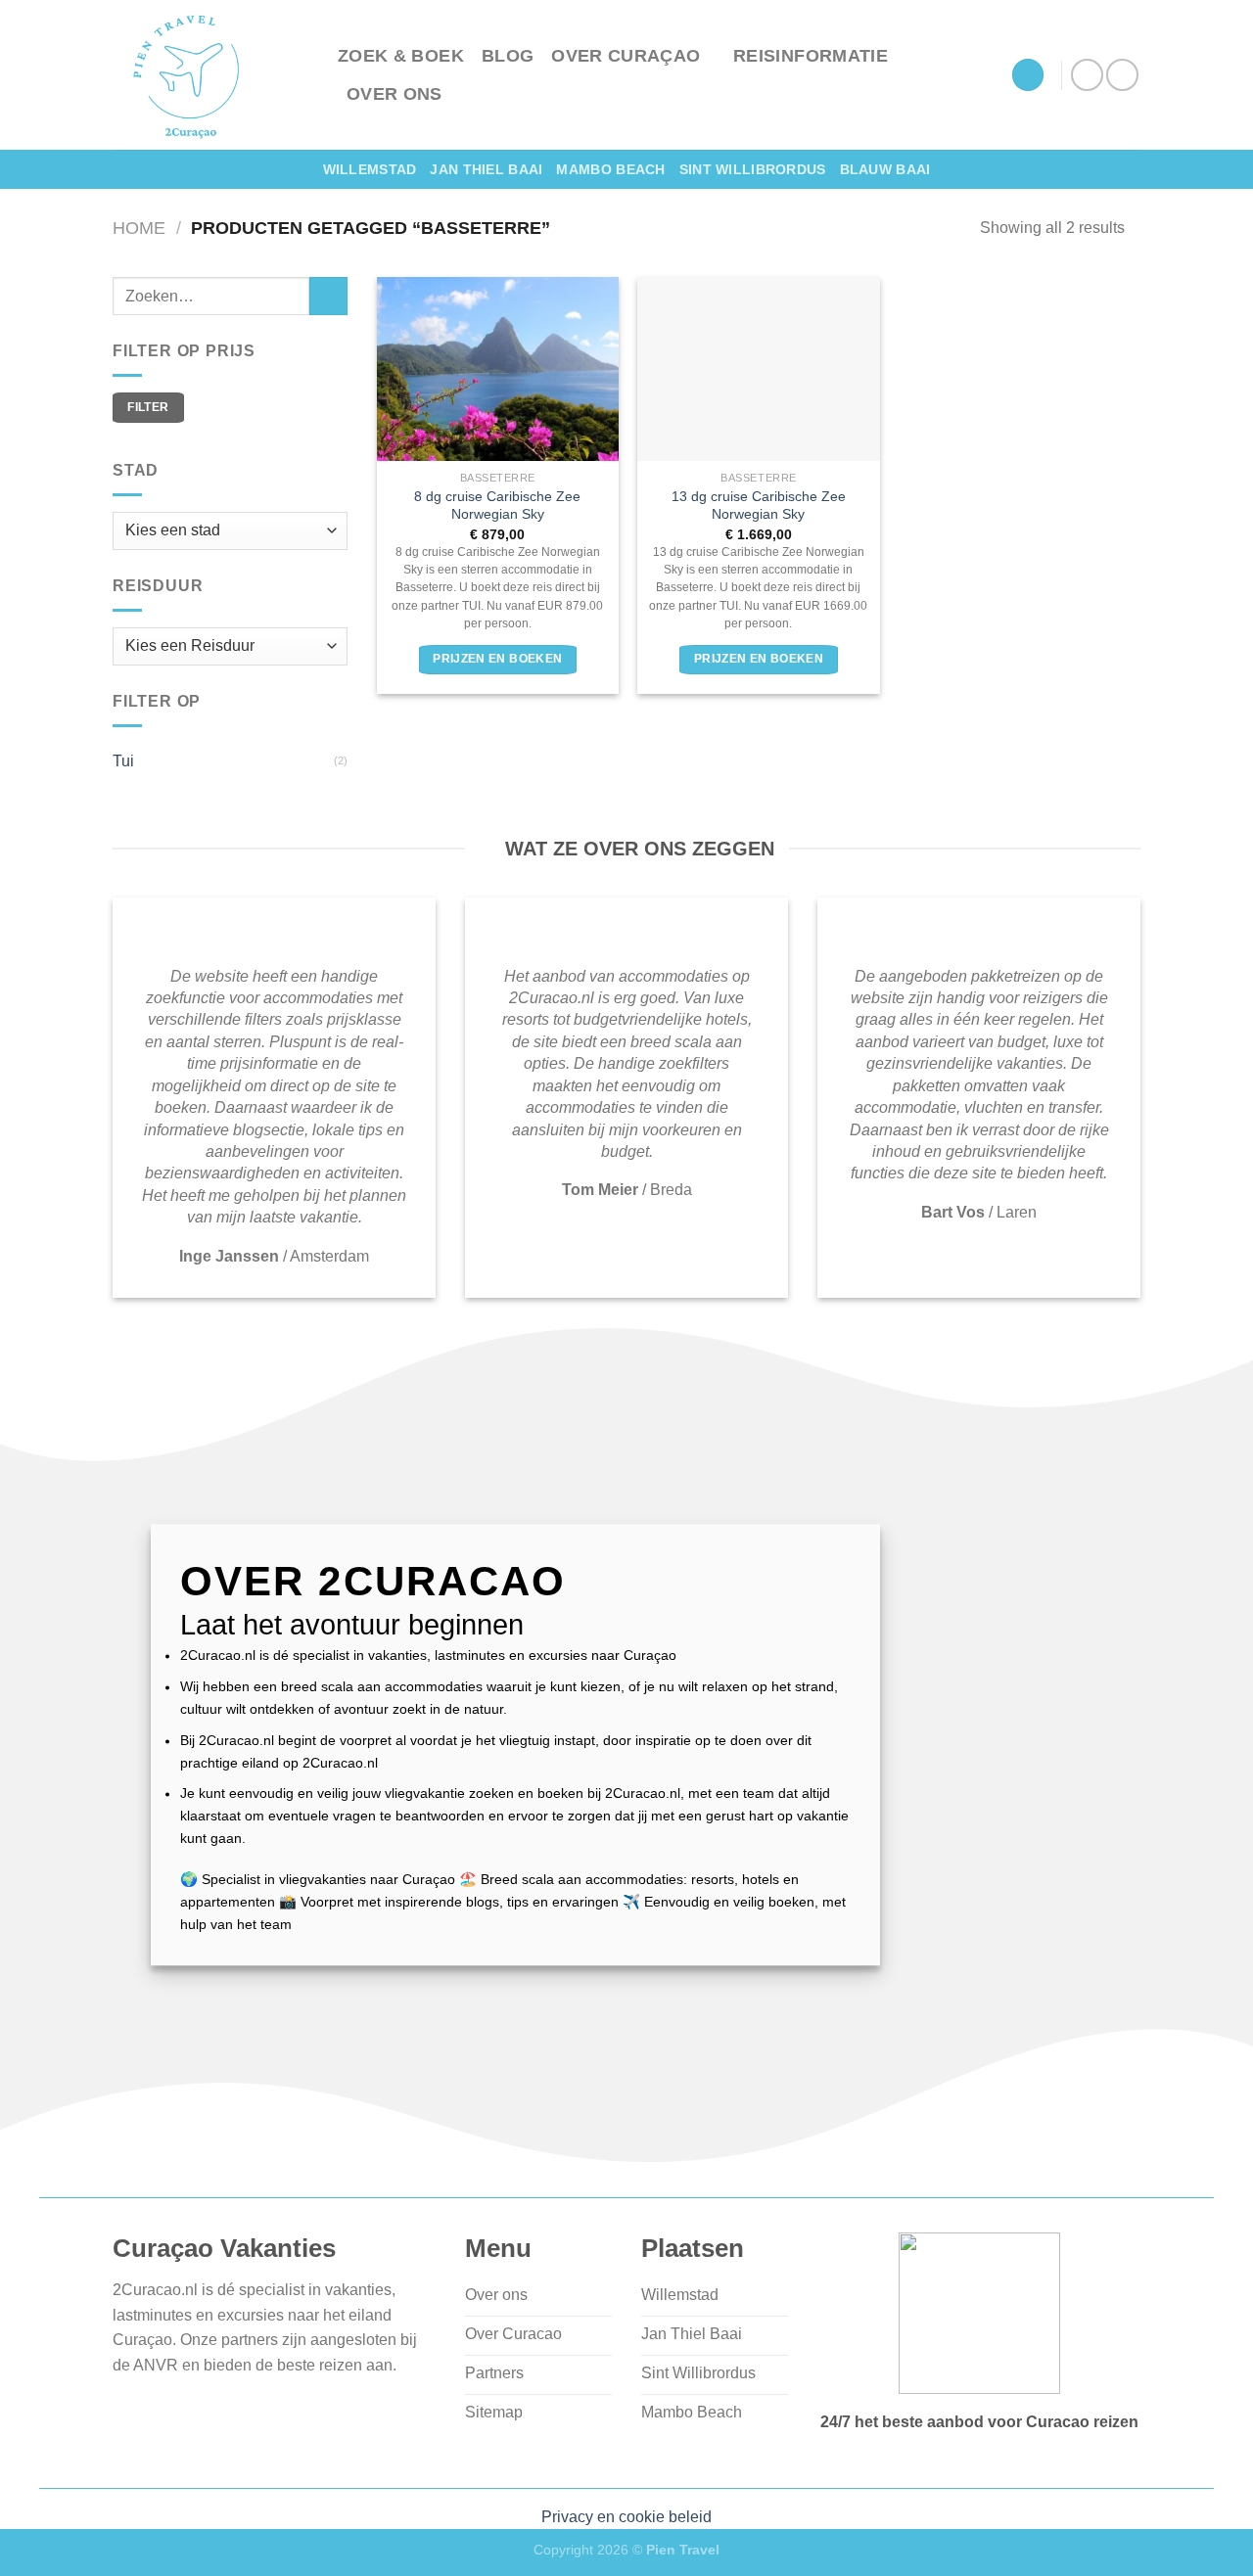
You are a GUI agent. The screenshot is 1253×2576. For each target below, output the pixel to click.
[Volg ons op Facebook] (1087, 75)
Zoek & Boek (401, 56)
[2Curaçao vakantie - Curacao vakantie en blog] (210, 75)
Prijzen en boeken (497, 659)
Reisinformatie (811, 56)
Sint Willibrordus (753, 169)
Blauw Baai (885, 169)
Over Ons (394, 94)
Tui (123, 761)
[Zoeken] (1028, 75)
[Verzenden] (328, 296)
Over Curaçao (626, 56)
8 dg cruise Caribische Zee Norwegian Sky (497, 506)
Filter (148, 407)
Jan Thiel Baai (486, 169)
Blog (508, 56)
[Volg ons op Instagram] (1122, 75)
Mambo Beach (610, 169)
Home (139, 228)
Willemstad (370, 169)
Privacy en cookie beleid (626, 2517)
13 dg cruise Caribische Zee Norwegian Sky (759, 506)
